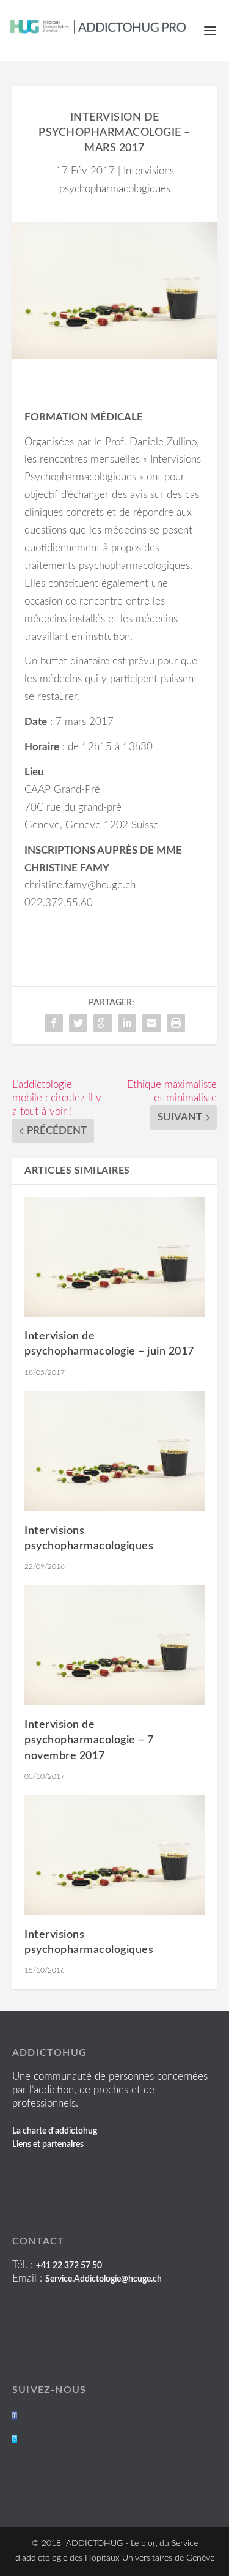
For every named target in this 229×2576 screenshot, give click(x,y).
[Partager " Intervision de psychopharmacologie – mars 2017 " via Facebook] (54, 1023)
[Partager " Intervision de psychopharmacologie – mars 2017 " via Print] (176, 1023)
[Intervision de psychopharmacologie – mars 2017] (114, 290)
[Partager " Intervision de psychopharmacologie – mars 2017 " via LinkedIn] (127, 1023)
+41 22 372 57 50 (69, 2266)
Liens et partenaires (48, 2145)
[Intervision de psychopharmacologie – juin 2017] (114, 1257)
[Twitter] (15, 2439)
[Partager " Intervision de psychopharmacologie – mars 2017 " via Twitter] (78, 1023)
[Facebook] (15, 2416)
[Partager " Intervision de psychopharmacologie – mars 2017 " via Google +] (103, 1023)
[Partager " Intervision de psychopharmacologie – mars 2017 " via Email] (151, 1023)
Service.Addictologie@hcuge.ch (104, 2279)
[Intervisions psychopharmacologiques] (114, 1451)
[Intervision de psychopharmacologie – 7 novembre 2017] (114, 1646)
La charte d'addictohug (55, 2131)
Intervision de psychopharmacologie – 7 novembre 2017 (89, 1740)
